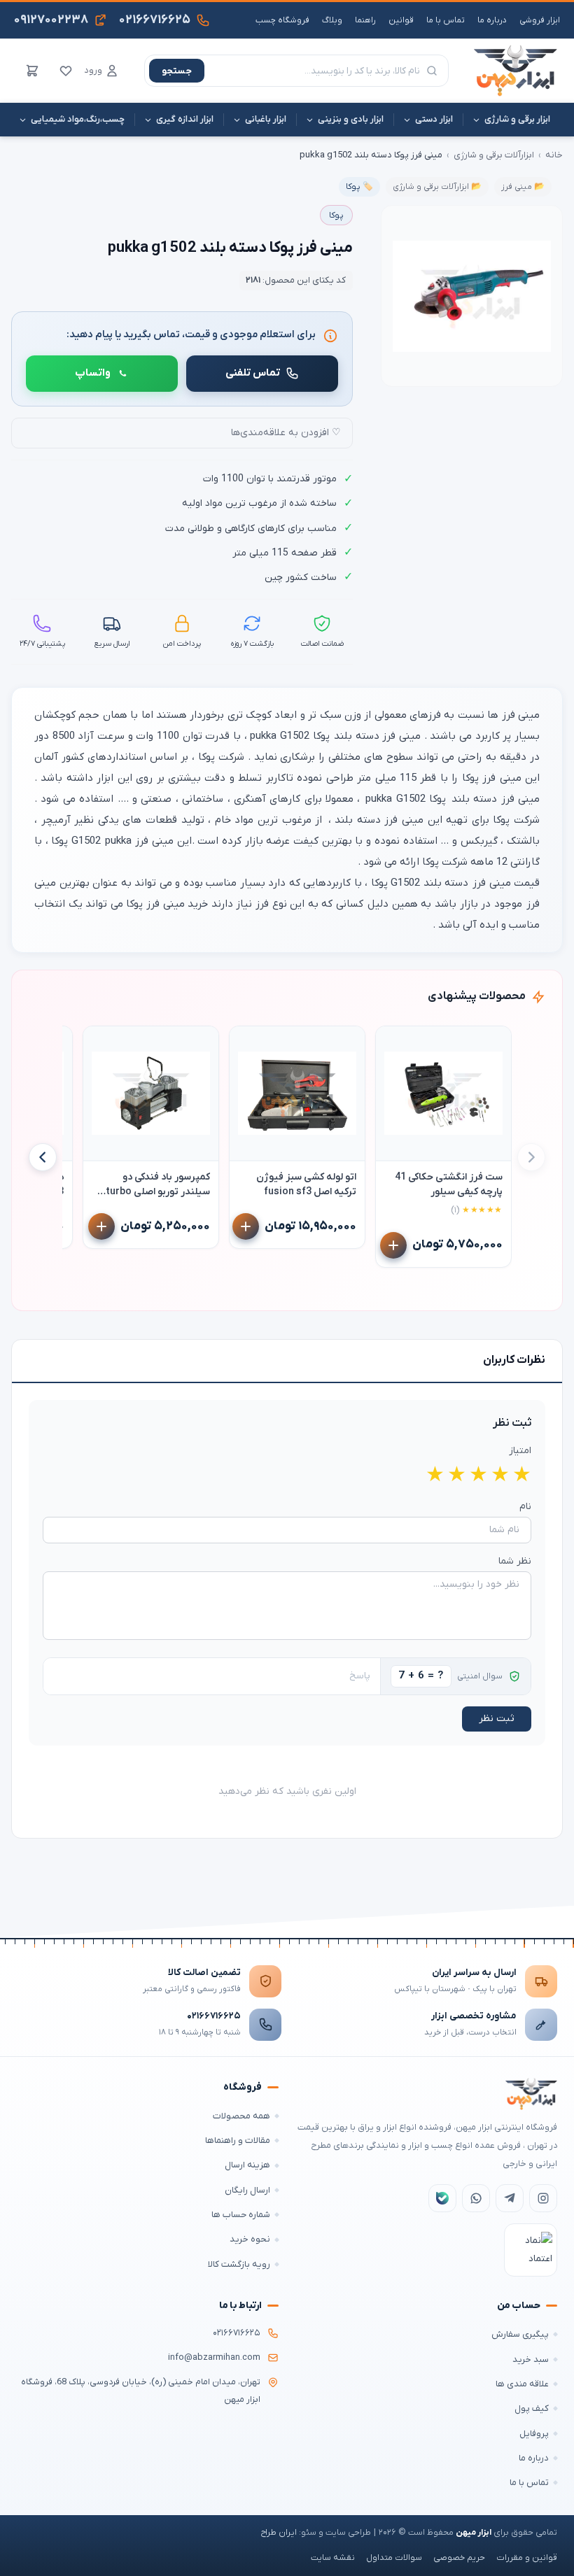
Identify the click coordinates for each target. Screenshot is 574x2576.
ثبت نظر (497, 1719)
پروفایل (534, 2434)
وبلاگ (332, 20)
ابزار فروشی (540, 20)
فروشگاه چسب (282, 20)
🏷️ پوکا (359, 187)
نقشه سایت (333, 2558)
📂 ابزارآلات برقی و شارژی (437, 187)
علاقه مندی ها (522, 2384)
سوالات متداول (394, 2558)
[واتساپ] (476, 2198)
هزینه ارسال (247, 2165)
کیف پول (532, 2408)
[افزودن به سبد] (393, 1245)
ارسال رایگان (247, 2190)
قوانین (401, 20)
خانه (554, 155)
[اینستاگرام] (543, 2198)
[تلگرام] (510, 2198)
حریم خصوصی (459, 2558)
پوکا (336, 215)
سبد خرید (531, 2359)
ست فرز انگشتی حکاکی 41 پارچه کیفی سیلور (449, 1184)
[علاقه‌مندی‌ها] (66, 71)
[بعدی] (43, 1157)
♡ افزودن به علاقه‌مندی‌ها (286, 433)
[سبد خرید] (32, 71)
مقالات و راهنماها (238, 2140)
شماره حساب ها (241, 2215)
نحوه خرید (250, 2239)
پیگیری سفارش (520, 2334)
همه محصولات (241, 2116)
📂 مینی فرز (523, 187)
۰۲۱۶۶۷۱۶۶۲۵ (214, 2016)
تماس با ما (446, 20)
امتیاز (520, 1451)
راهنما (365, 20)
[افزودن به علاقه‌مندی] (393, 1043)
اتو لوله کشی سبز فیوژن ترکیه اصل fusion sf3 (306, 1184)
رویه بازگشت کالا (239, 2264)
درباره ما (492, 20)
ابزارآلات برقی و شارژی (494, 155)
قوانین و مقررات (527, 2558)
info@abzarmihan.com (214, 2358)
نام (525, 1507)
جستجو (177, 71)
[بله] (442, 2198)
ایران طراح (279, 2533)
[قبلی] (531, 1157)
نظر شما (515, 1561)
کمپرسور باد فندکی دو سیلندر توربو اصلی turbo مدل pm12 (158, 1185)
